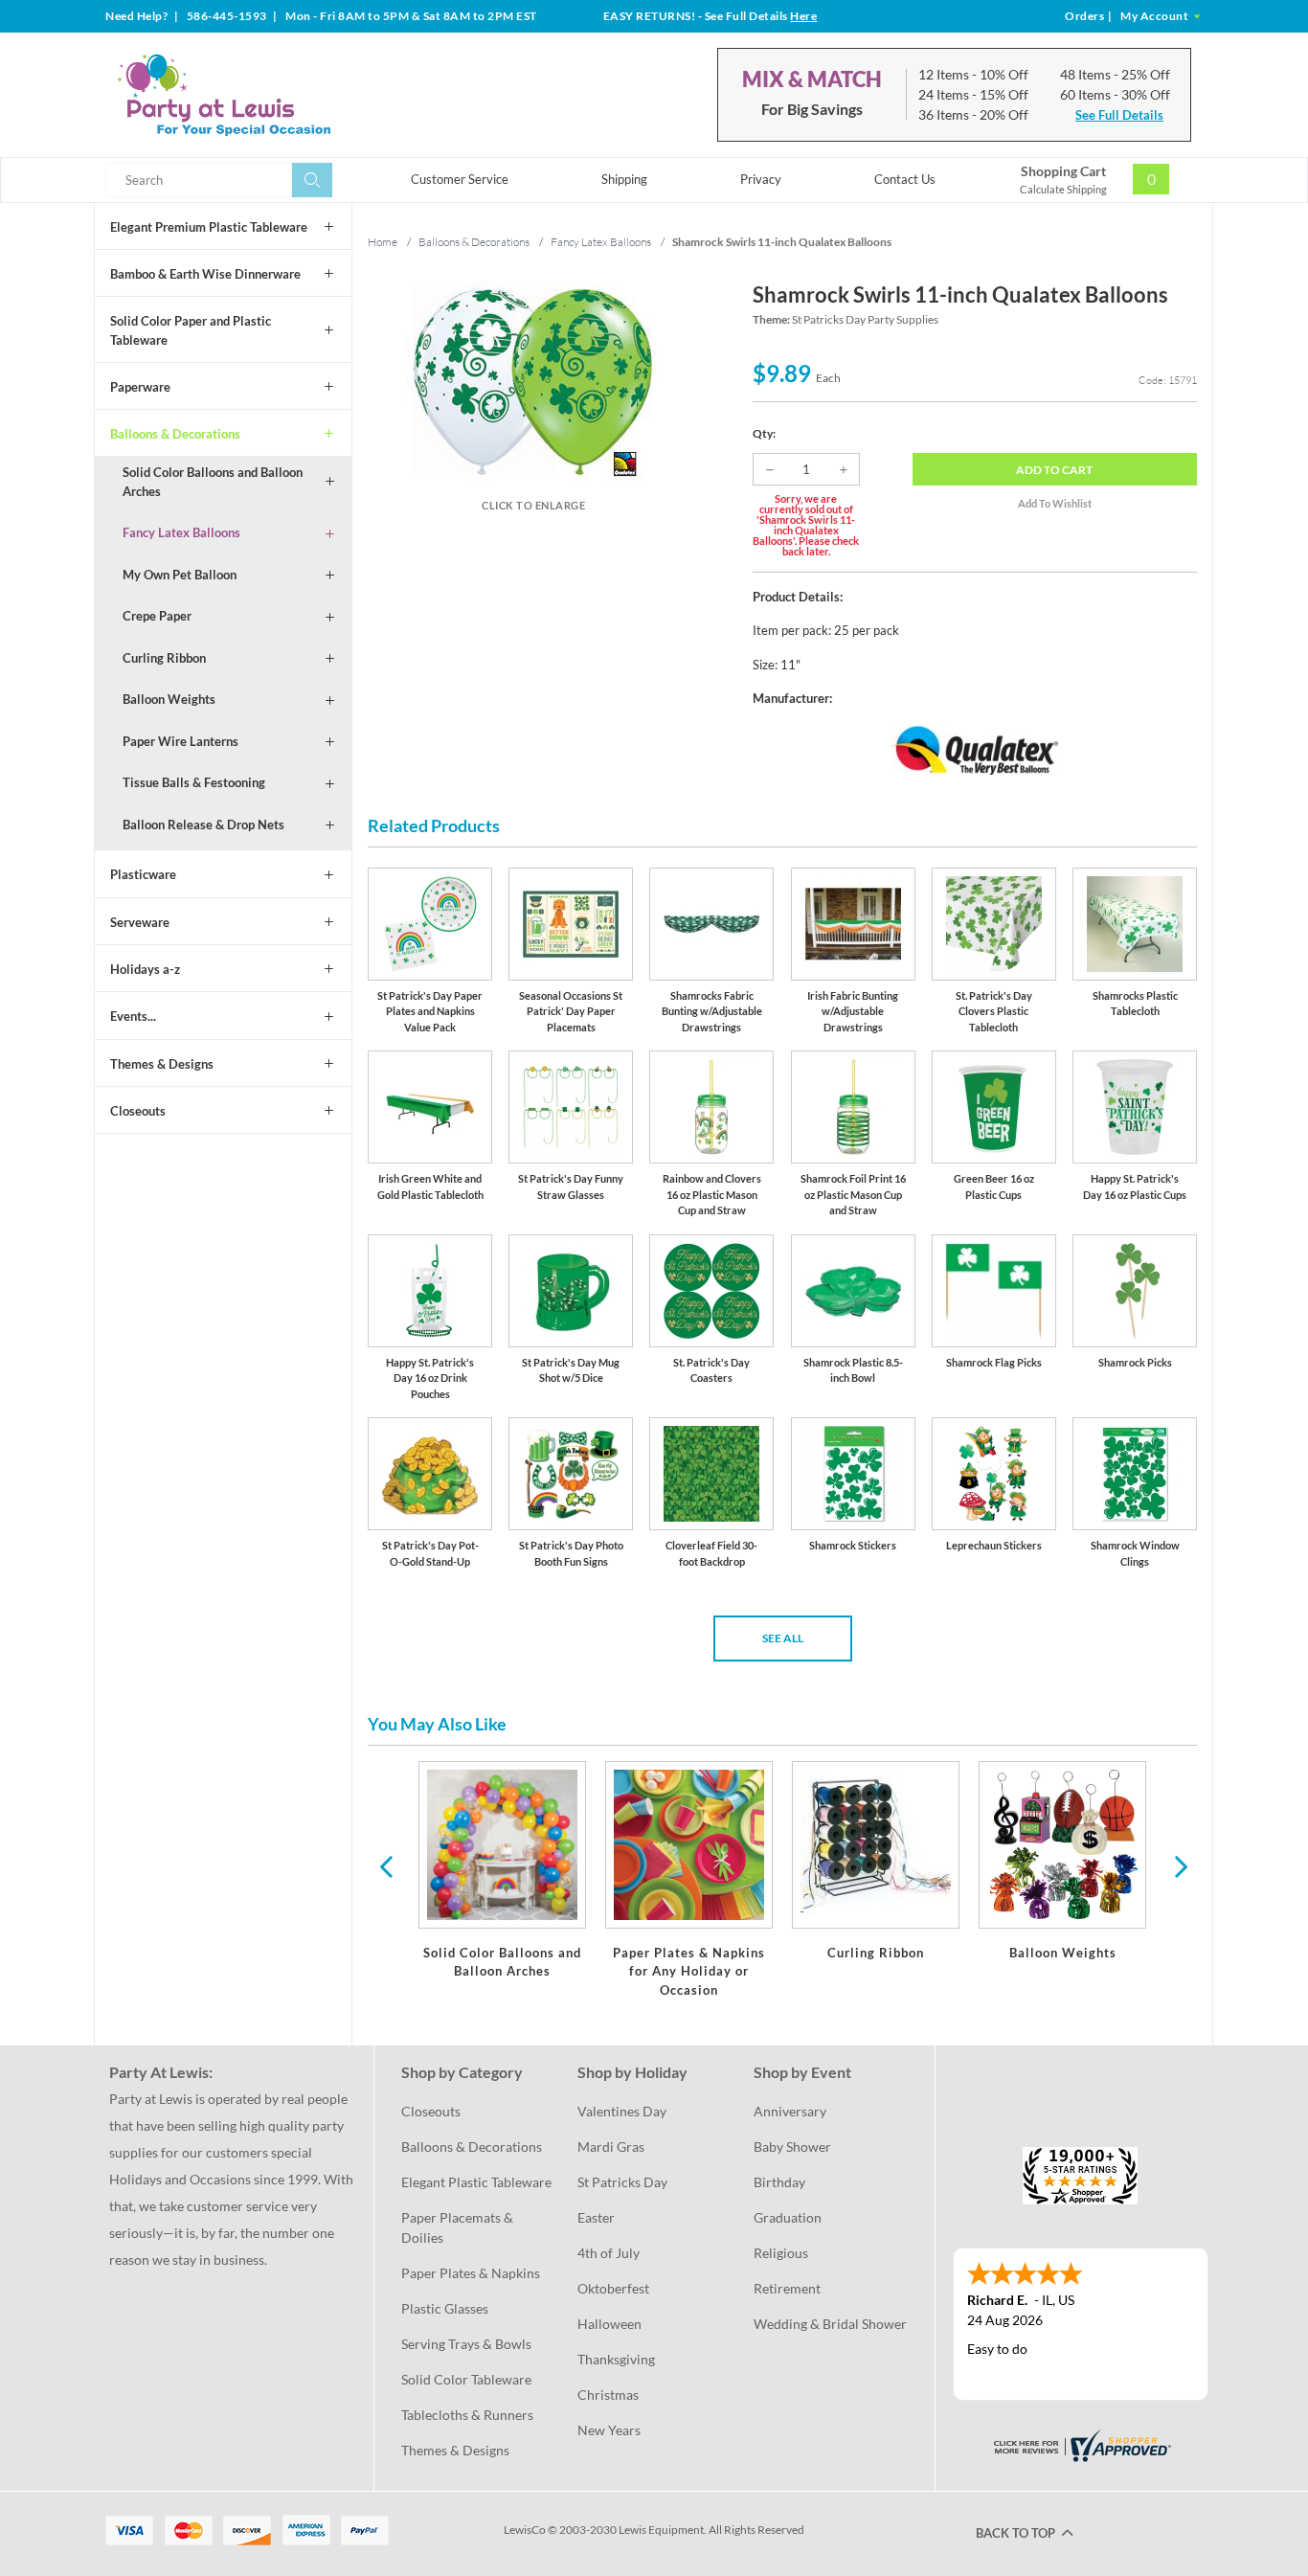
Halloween (609, 2324)
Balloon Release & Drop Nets (203, 825)
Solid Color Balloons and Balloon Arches (213, 482)
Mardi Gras (611, 2147)
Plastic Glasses (445, 2308)
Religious (781, 2253)
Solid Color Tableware (466, 2379)
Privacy (761, 179)
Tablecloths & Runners (467, 2415)
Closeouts (138, 1111)
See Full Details (1119, 115)
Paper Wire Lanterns (180, 741)
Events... (133, 1016)
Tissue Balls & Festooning (194, 782)
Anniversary (790, 2111)
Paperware (140, 387)
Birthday (779, 2182)
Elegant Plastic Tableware (476, 2182)
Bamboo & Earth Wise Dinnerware (205, 274)
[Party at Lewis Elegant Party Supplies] (270, 95)
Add (1054, 470)
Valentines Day (622, 2111)
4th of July (609, 2253)
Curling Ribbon (164, 658)
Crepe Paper (157, 616)
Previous (386, 1865)
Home (383, 242)
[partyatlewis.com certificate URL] (1080, 2444)
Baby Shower (792, 2147)
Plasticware (143, 874)
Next (1179, 1865)
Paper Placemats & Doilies (459, 2227)
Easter (596, 2217)
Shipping (624, 179)
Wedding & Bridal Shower (830, 2324)
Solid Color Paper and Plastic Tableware (191, 330)
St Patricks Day (622, 2182)
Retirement (787, 2288)
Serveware (140, 922)
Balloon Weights (169, 699)
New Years (609, 2430)
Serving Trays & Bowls (466, 2344)
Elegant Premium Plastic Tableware (209, 227)
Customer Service (460, 179)
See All (783, 1638)
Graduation (788, 2217)
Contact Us (905, 179)
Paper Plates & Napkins (471, 2273)
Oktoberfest (613, 2288)
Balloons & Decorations (175, 434)
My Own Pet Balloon (180, 575)
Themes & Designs (162, 1064)
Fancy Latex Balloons (181, 532)
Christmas (608, 2395)
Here (803, 16)
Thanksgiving (616, 2359)
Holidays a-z (145, 969)
